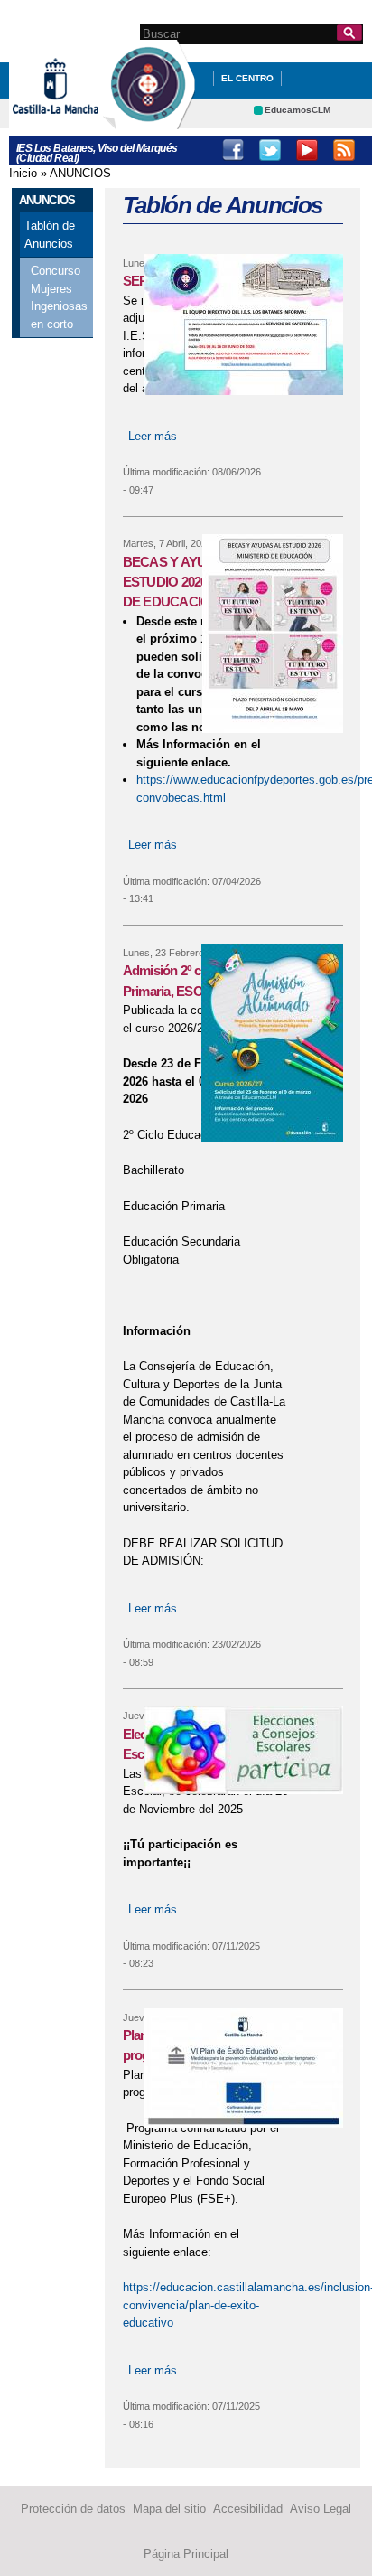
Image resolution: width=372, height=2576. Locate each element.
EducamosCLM (298, 110)
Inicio (23, 173)
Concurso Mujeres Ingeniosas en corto (59, 297)
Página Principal (186, 2554)
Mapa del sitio (169, 2509)
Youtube (307, 150)
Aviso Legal (321, 2509)
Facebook (233, 150)
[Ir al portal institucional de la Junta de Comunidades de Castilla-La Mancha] (78, 121)
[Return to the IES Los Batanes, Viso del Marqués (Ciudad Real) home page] (149, 121)
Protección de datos (73, 2509)
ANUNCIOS (80, 173)
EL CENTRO (247, 78)
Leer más (153, 436)
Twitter (270, 150)
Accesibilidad (248, 2509)
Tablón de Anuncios (50, 235)
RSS (344, 150)
